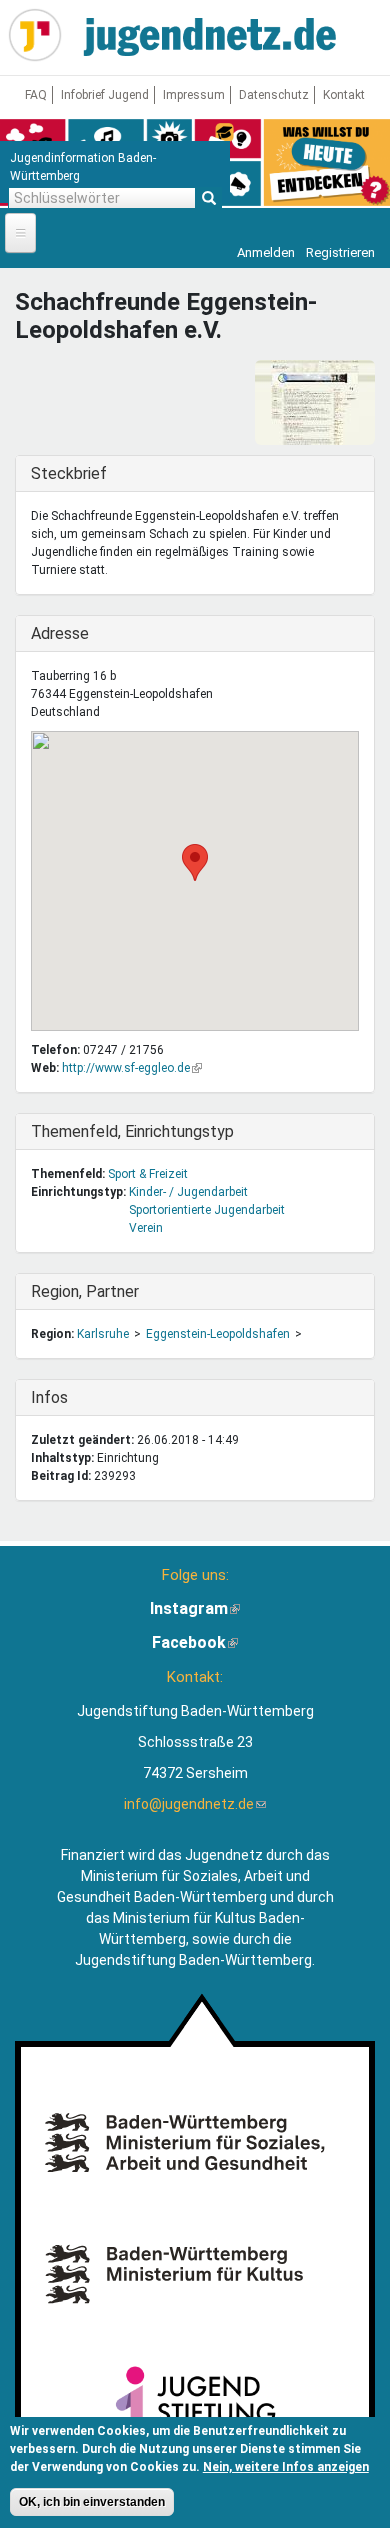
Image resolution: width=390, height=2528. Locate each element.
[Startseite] (35, 35)
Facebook (195, 1642)
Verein (146, 1228)
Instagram (195, 1608)
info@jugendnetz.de (195, 1804)
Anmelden (266, 252)
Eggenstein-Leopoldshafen (218, 1334)
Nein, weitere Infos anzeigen (286, 2467)
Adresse (72, 633)
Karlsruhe (103, 1334)
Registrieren (340, 252)
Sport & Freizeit (148, 1174)
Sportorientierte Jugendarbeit (207, 1210)
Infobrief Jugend (105, 95)
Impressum (194, 95)
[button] (195, 862)
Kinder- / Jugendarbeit (188, 1192)
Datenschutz (274, 95)
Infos (72, 1397)
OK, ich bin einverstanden (92, 2502)
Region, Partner (85, 1291)
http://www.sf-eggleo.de (132, 1068)
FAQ (36, 95)
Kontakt (344, 95)
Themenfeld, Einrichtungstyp (132, 1131)
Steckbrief (72, 473)
